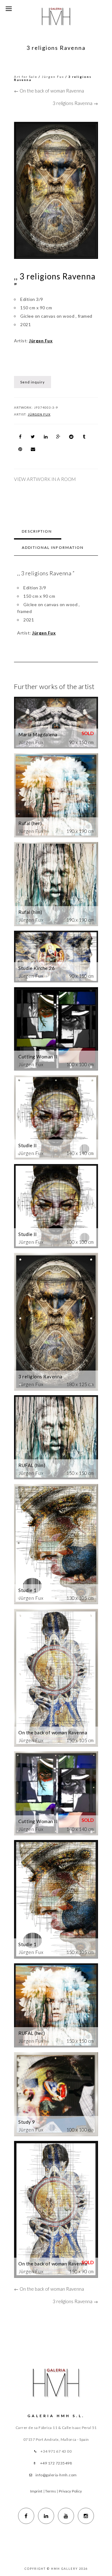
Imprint (36, 2491)
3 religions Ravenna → (75, 103)
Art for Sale (26, 77)
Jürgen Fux (53, 77)
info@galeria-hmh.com (56, 2475)
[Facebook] (26, 2516)
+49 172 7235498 (56, 2463)
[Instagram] (86, 2516)
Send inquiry (33, 382)
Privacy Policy (70, 2491)
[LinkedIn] (46, 2516)
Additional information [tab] (53, 547)
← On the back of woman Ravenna (49, 91)
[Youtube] (66, 2516)
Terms (51, 2491)
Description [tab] (37, 531)
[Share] (20, 437)
